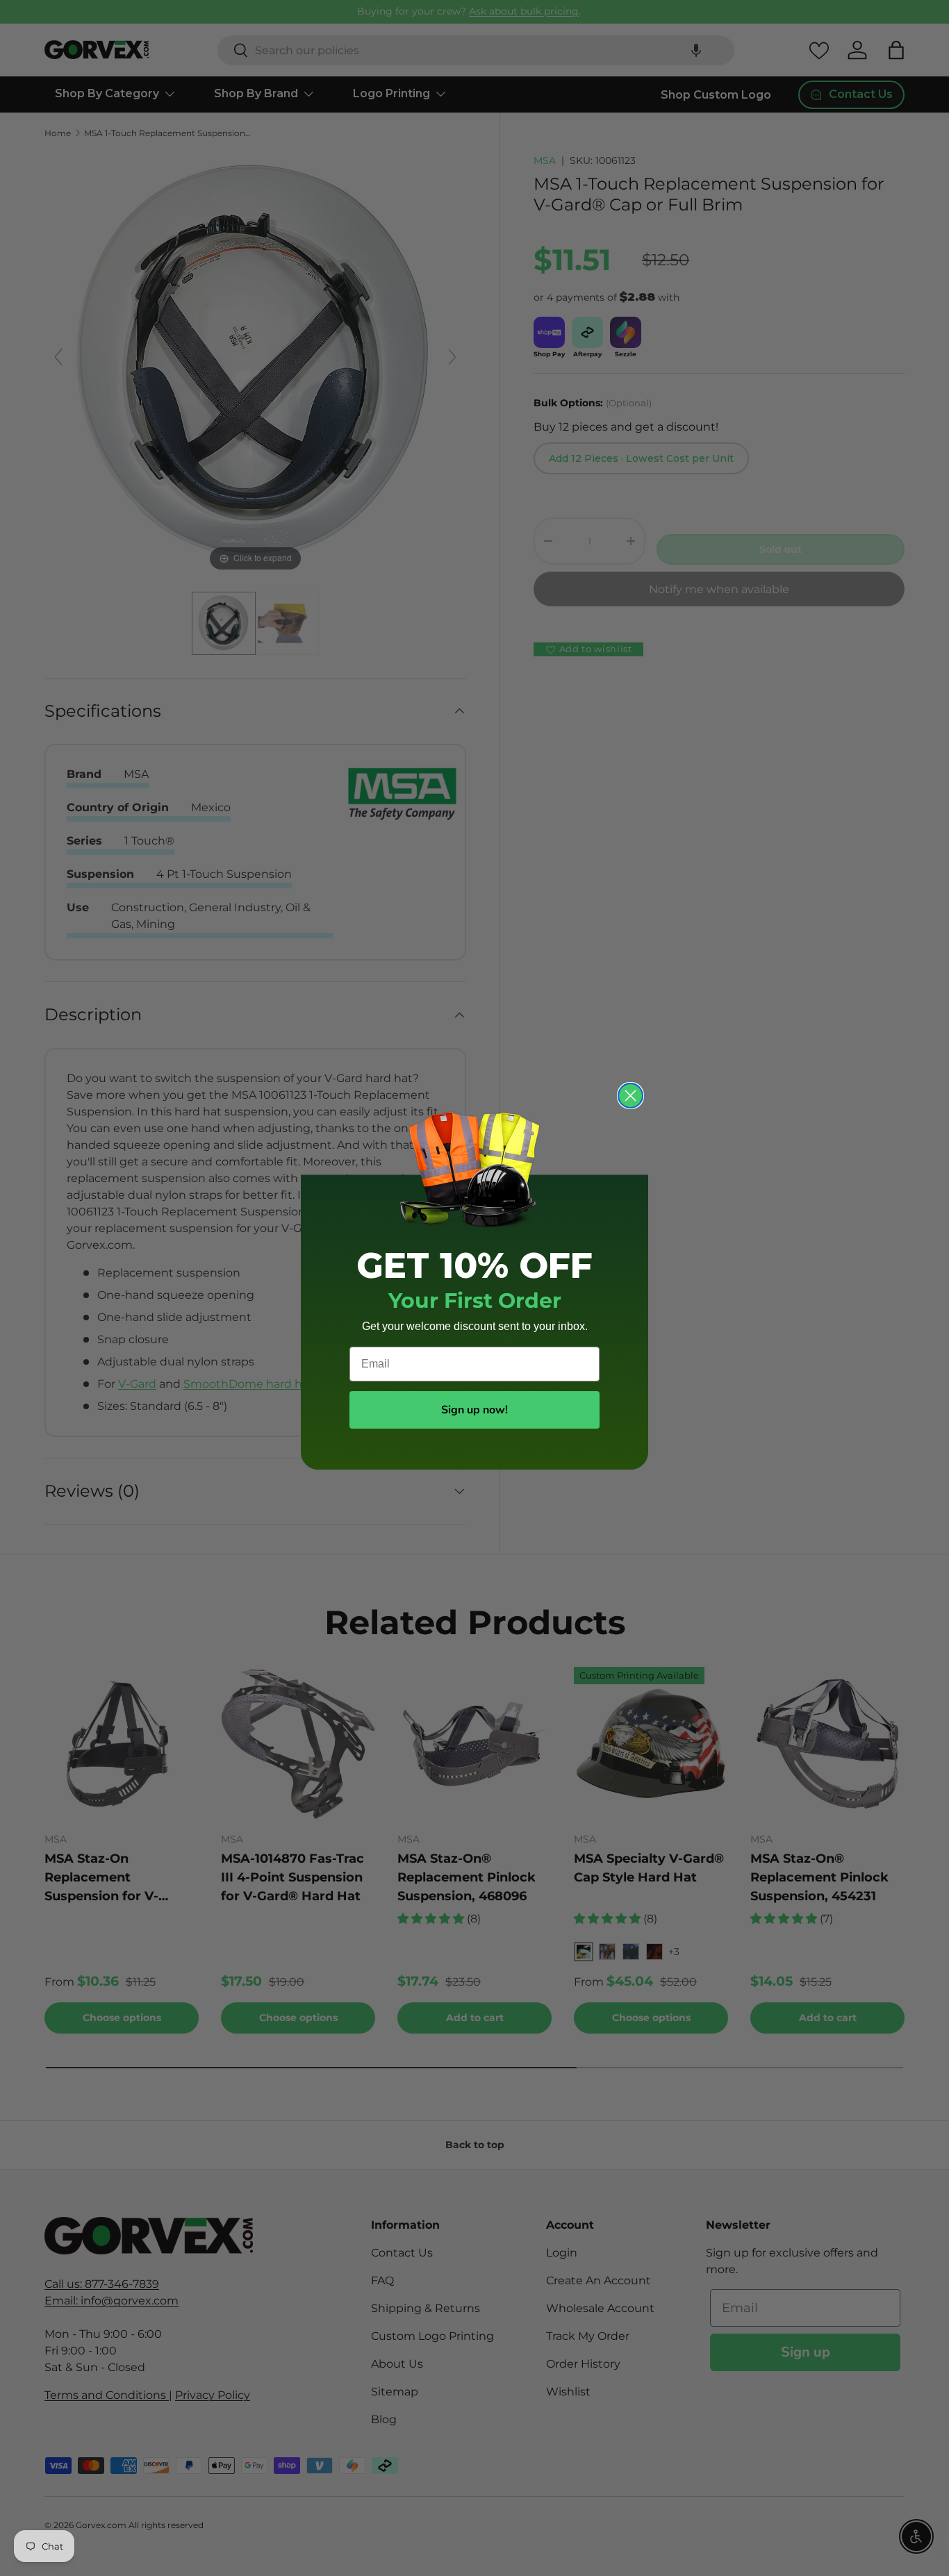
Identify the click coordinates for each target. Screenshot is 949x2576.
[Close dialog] (630, 1096)
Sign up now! (474, 1410)
